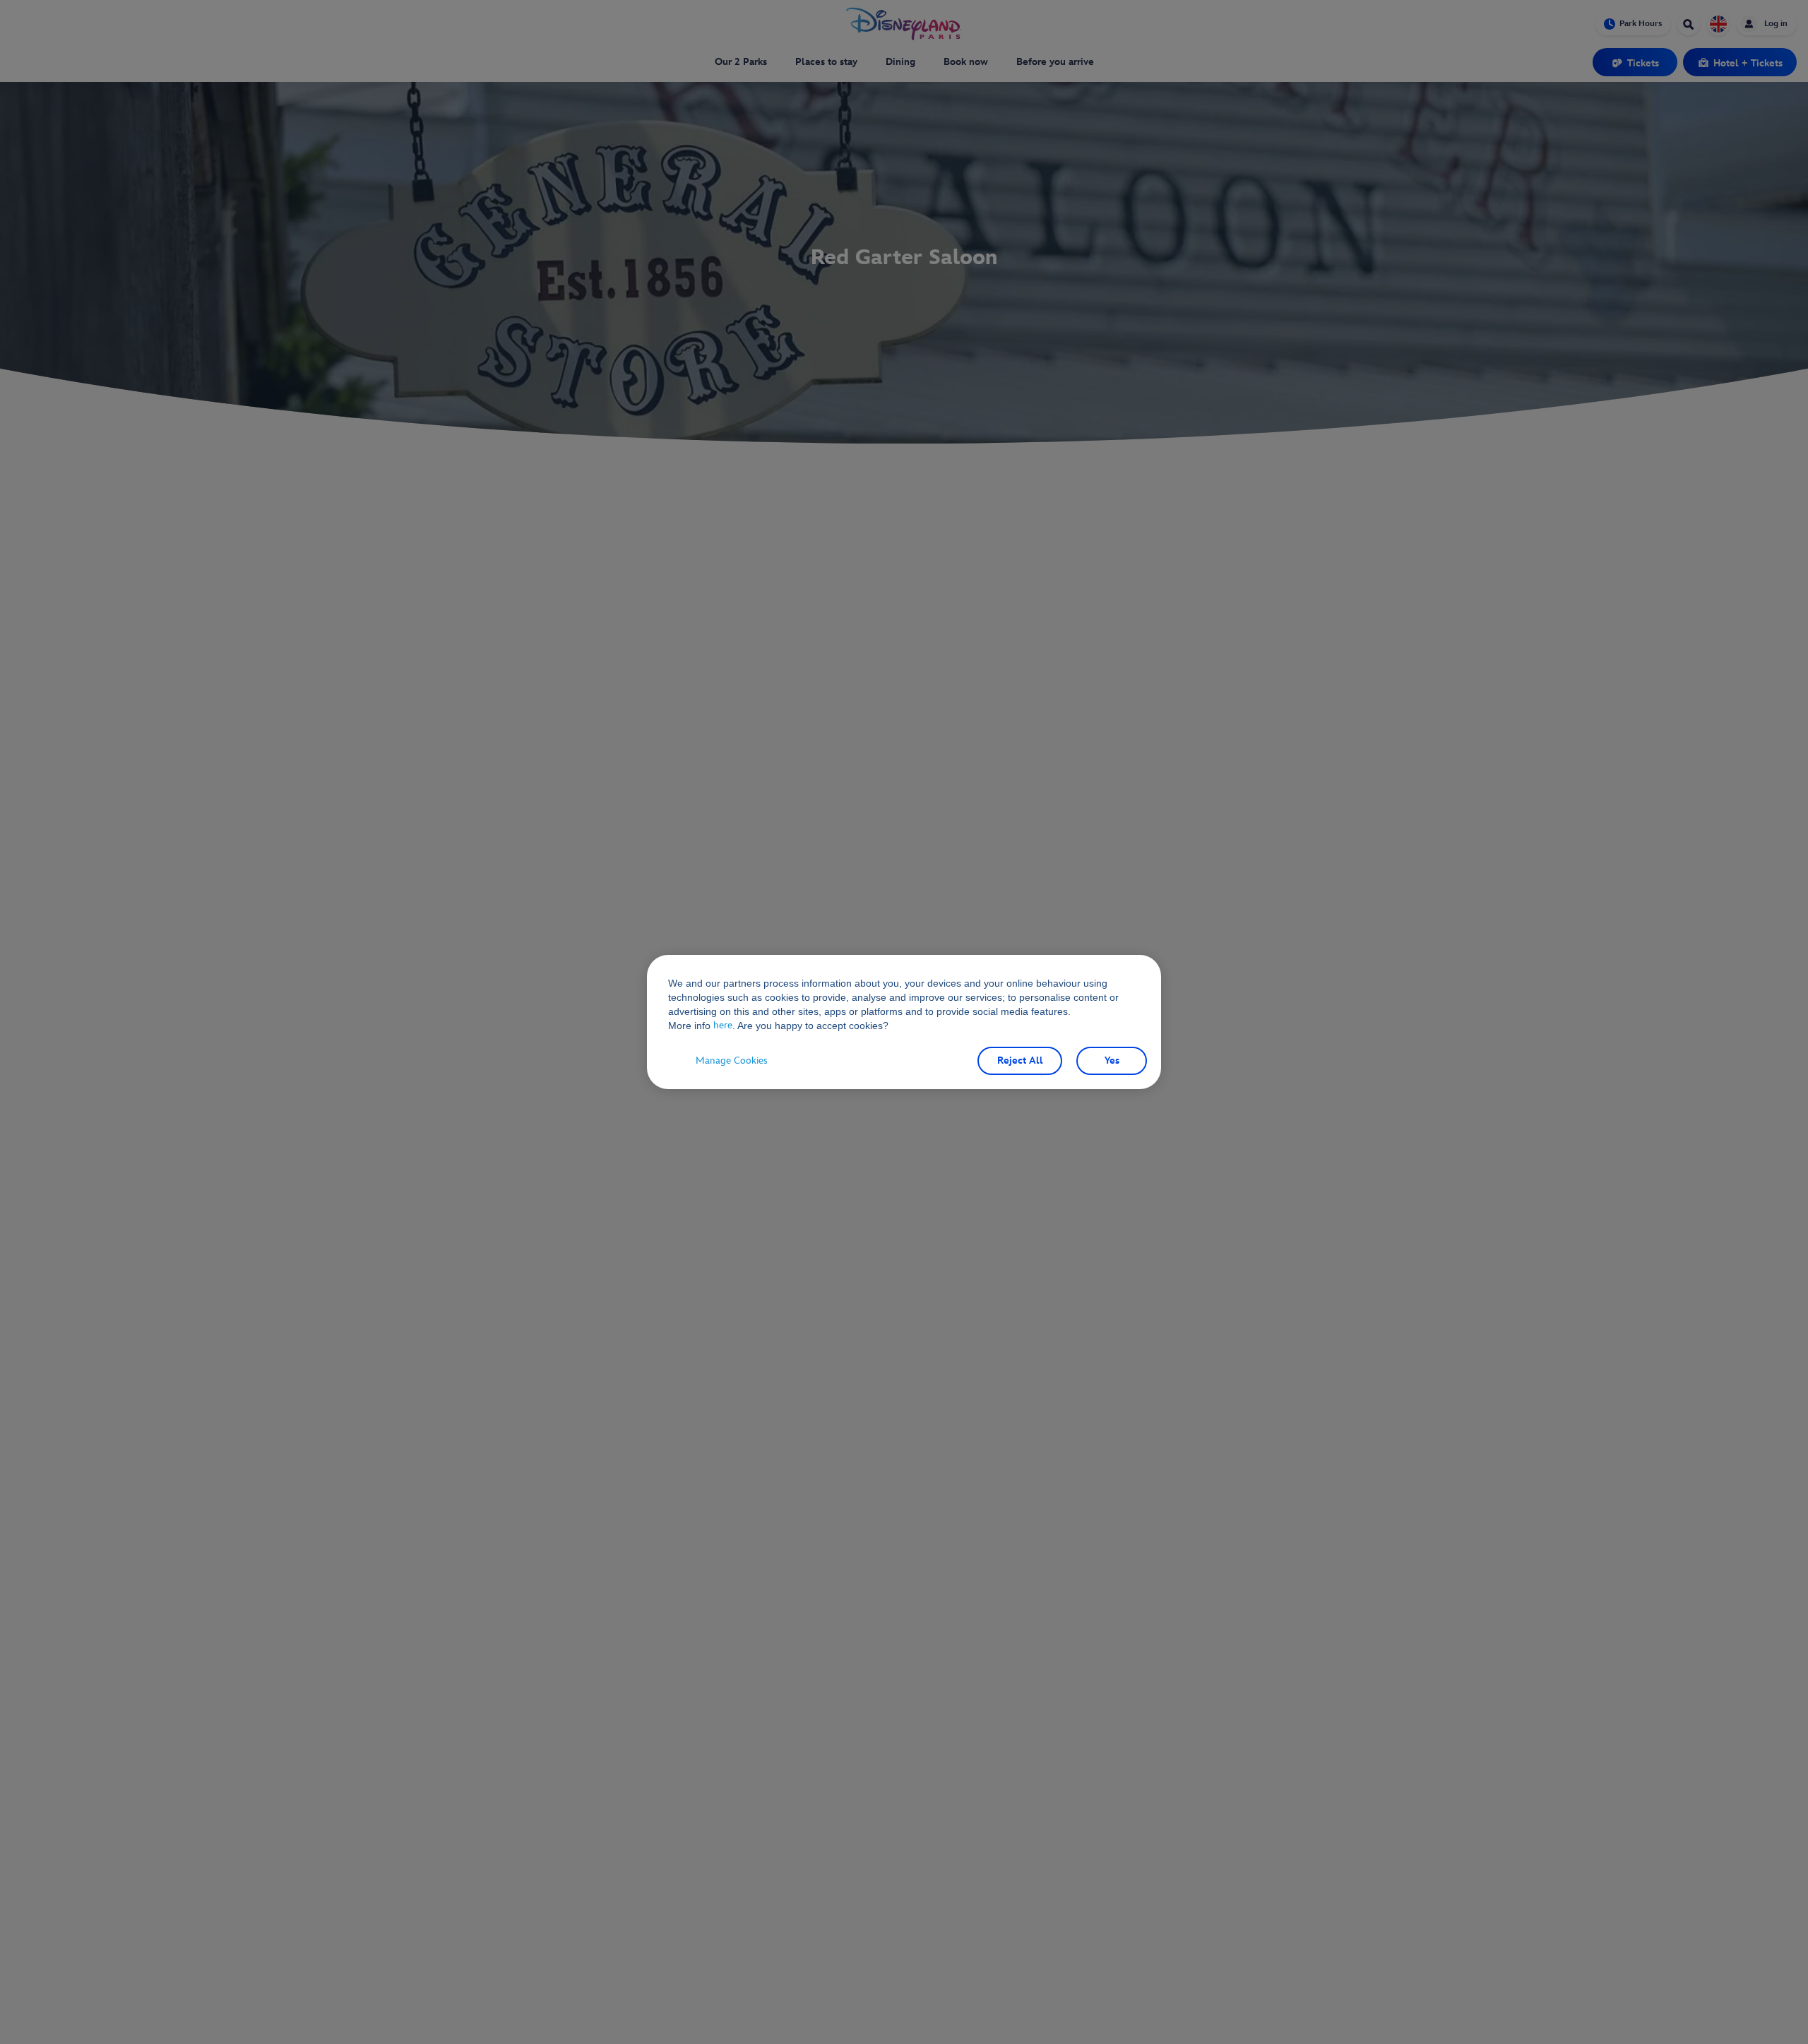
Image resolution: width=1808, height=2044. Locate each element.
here (723, 1025)
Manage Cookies (732, 1060)
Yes (1112, 1060)
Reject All (1020, 1060)
